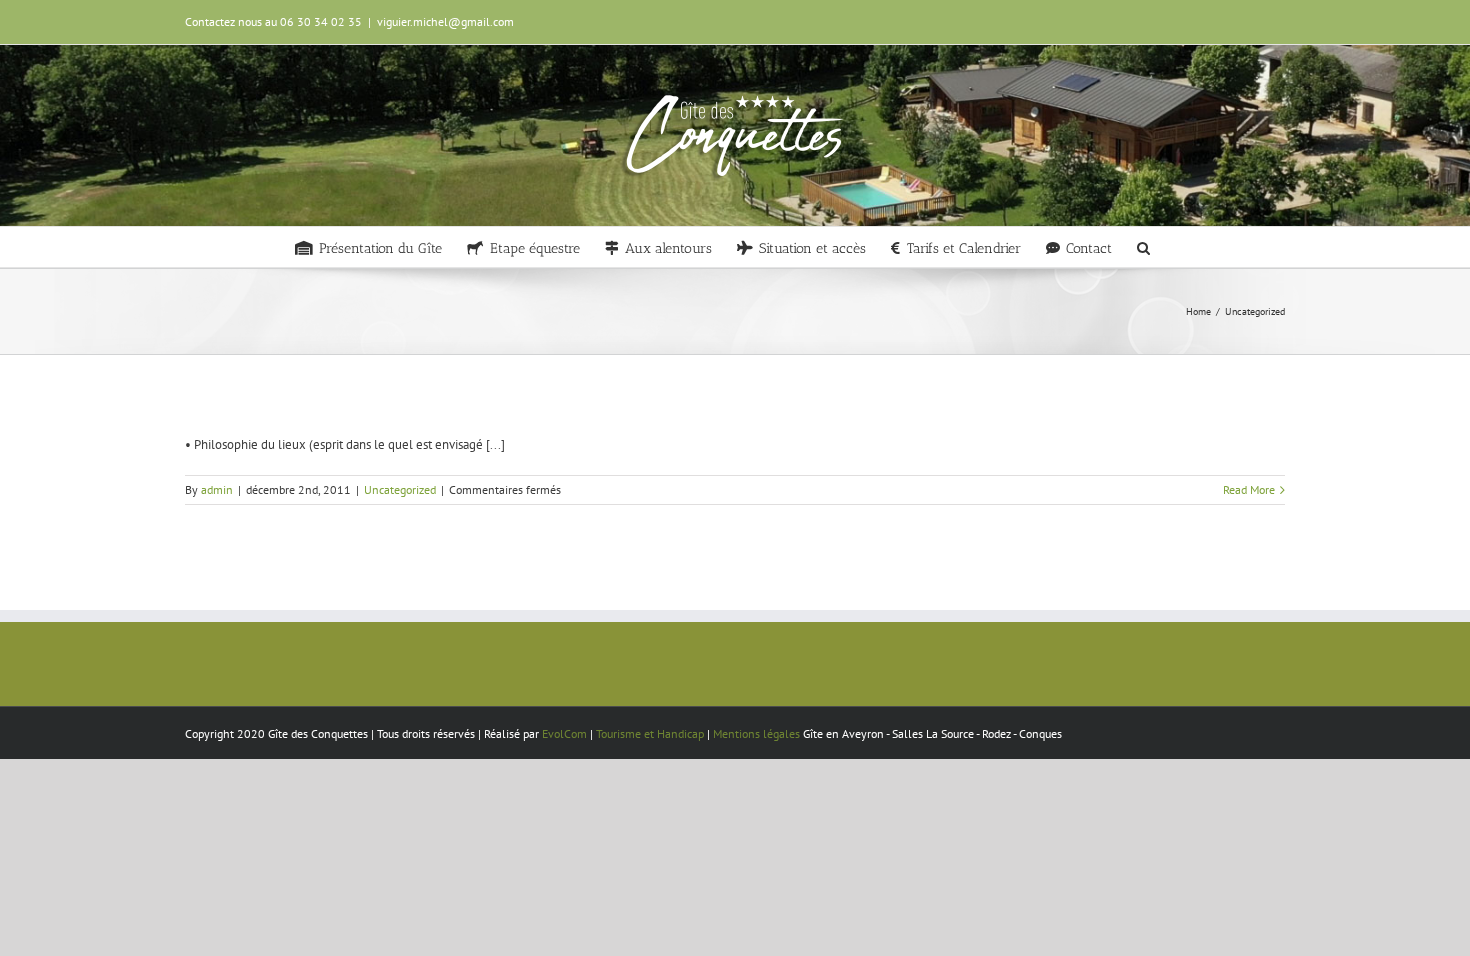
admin (217, 489)
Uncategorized (400, 489)
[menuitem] (368, 247)
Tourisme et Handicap (650, 733)
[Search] (1143, 247)
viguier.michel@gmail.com (445, 21)
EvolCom (564, 733)
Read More (1249, 489)
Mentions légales (756, 733)
